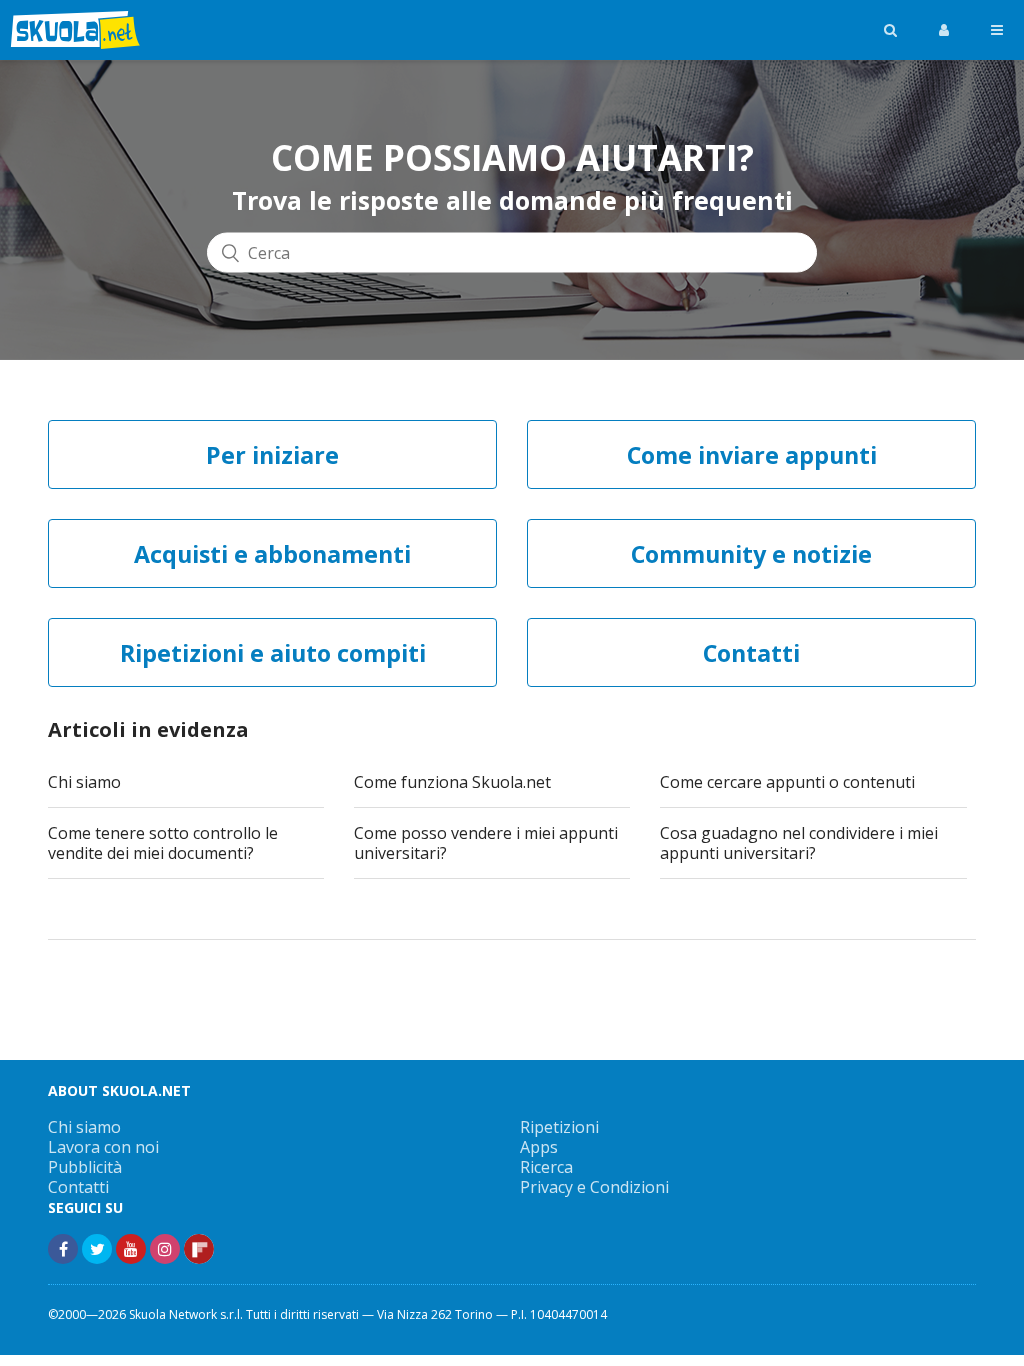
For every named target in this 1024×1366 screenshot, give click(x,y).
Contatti (78, 1187)
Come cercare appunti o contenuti (787, 782)
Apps (539, 1147)
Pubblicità (85, 1167)
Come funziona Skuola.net (452, 782)
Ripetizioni (559, 1127)
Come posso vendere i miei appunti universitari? (486, 843)
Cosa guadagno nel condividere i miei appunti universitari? (799, 843)
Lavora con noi (103, 1147)
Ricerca (546, 1167)
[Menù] (997, 30)
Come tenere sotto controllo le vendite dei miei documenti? (163, 843)
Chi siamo (84, 782)
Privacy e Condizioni (594, 1187)
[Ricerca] (890, 30)
